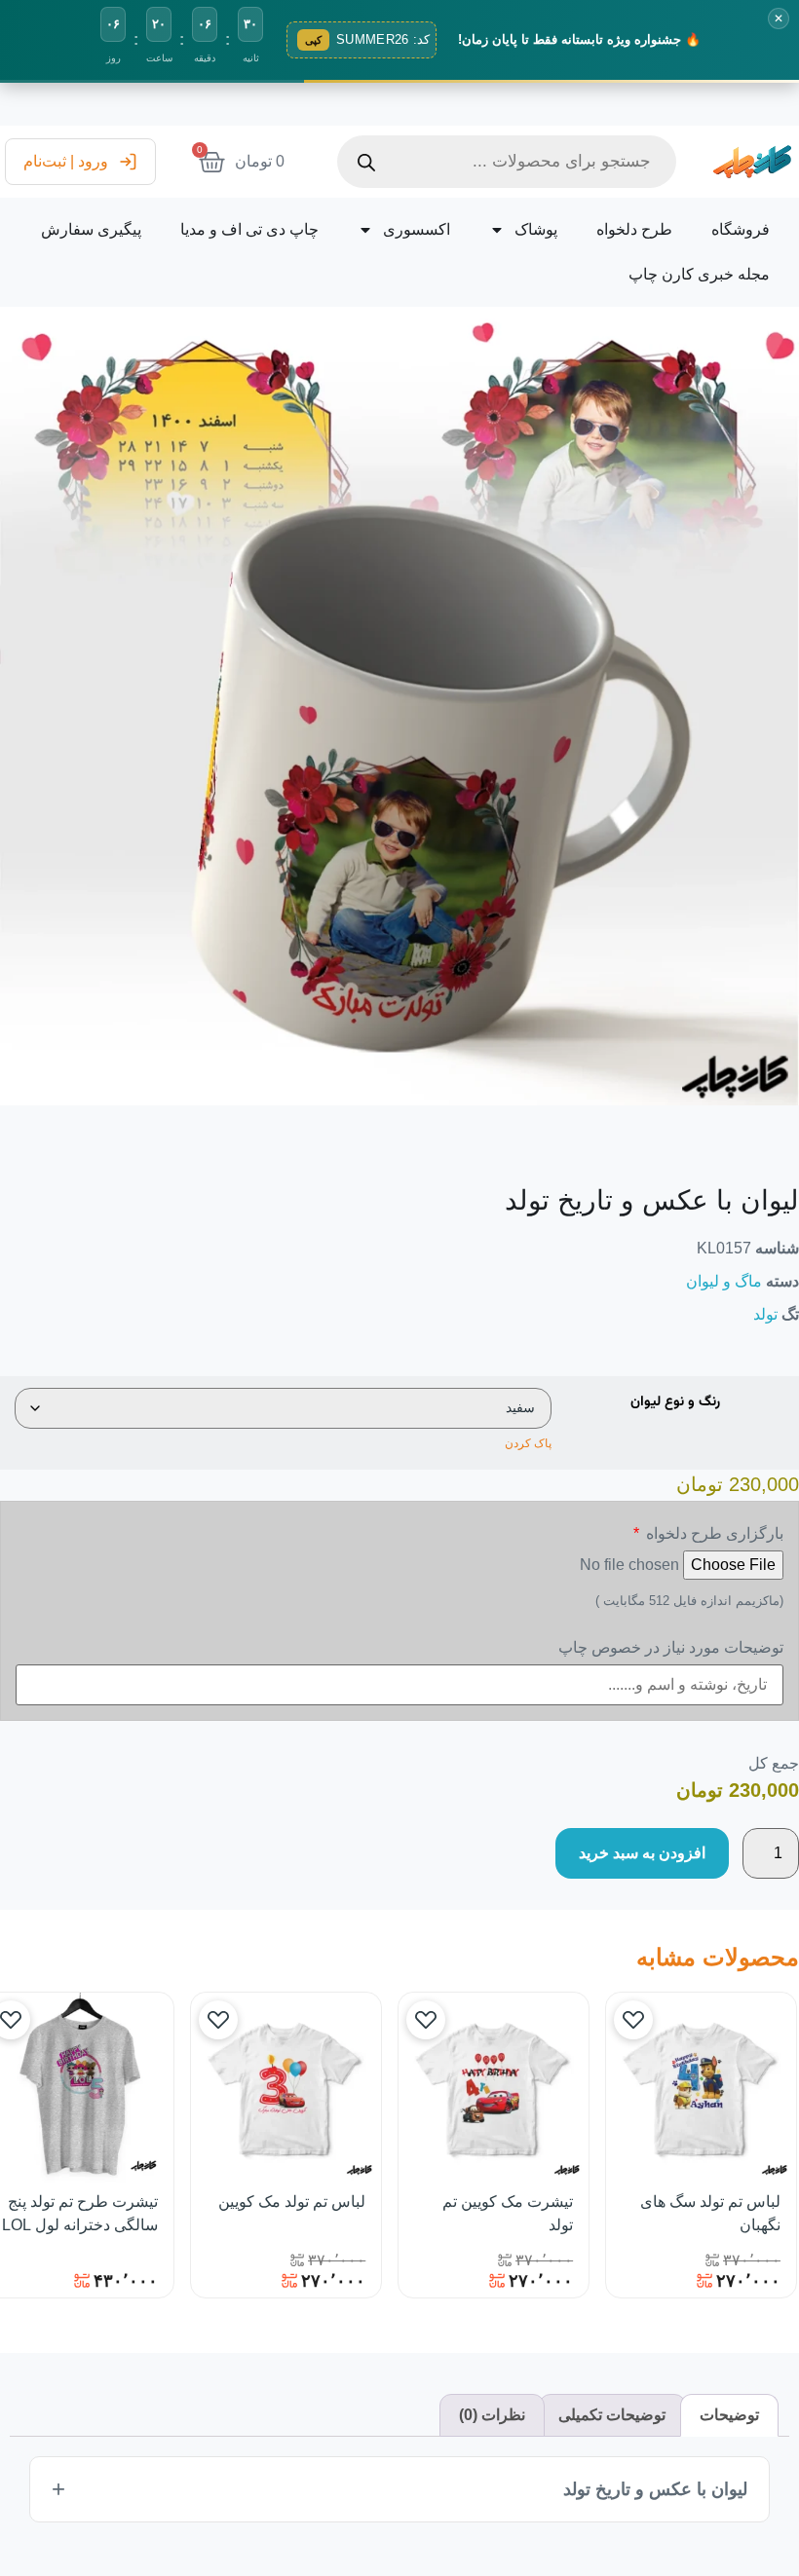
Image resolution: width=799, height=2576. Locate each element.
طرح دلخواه (634, 229)
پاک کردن (528, 1443)
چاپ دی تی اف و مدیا (249, 229)
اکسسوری (417, 229)
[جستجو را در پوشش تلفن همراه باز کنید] (507, 162)
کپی (313, 40)
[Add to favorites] (633, 2020)
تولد (765, 1314)
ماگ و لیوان (724, 1281)
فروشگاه (741, 229)
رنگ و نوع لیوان (675, 1402)
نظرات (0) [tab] (492, 2415)
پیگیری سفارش (91, 229)
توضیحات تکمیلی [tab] (612, 2415)
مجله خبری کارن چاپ (699, 274)
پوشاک (536, 229)
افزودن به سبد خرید (642, 1853)
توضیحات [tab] (729, 2415)
